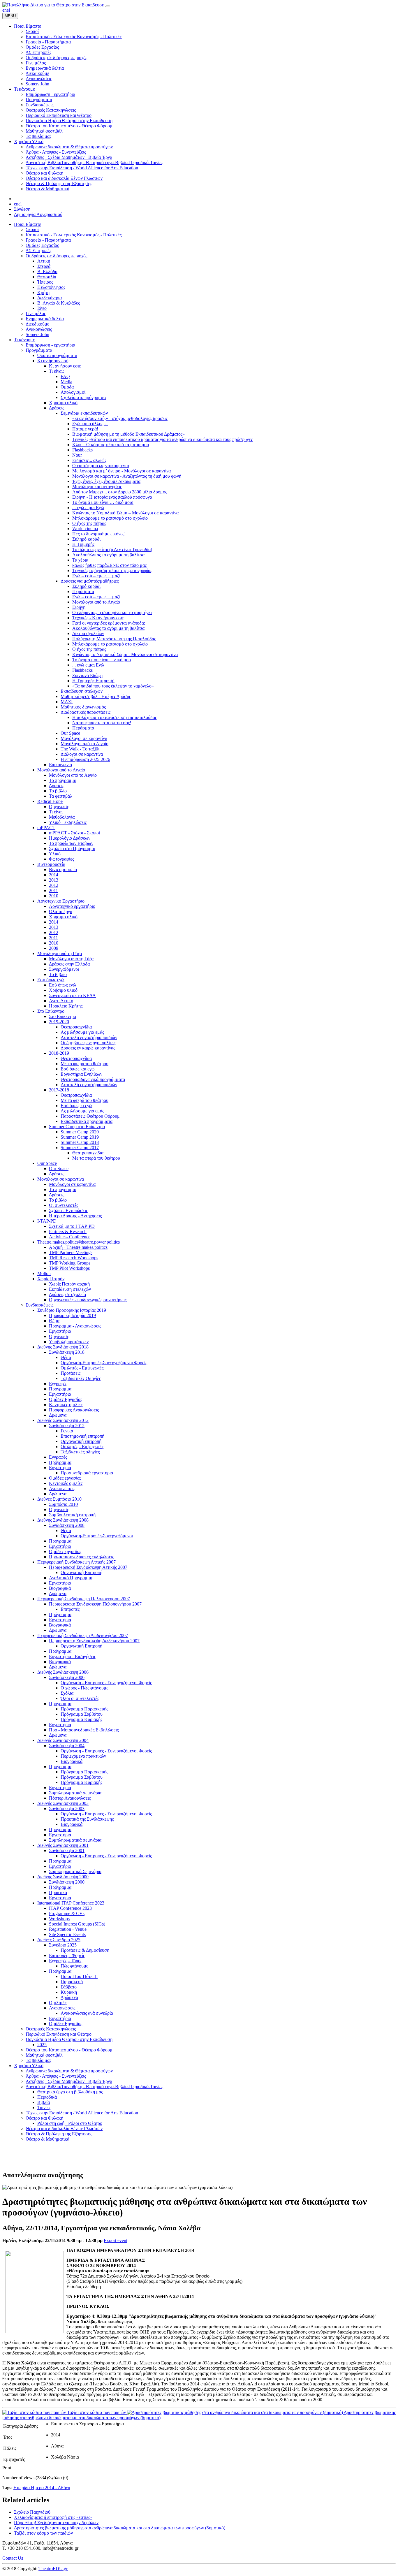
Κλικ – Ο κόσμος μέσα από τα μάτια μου (111, 445)
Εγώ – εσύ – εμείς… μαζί (96, 576)
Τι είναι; (56, 371)
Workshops (59, 1919)
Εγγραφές (58, 1384)
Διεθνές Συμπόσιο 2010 (59, 1499)
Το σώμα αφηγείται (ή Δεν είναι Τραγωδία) (112, 550)
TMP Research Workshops (74, 1258)
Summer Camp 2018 (80, 1142)
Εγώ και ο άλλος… (90, 424)
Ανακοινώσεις (39, 329)
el (8, 10)
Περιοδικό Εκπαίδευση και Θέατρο (59, 2034)
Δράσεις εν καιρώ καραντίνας (88, 1048)
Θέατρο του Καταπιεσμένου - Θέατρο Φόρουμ (69, 2050)
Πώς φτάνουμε (74, 1966)
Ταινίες (44, 2108)
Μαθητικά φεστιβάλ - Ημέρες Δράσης (96, 696)
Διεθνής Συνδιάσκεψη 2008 (63, 1520)
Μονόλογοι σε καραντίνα (84, 738)
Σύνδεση (22, 209)
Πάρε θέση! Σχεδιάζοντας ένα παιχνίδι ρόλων (56, 2523)
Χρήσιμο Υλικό (29, 2066)
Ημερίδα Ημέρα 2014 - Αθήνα (42, 2488)
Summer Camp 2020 (80, 1132)
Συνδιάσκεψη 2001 (67, 1850)
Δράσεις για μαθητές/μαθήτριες (90, 581)
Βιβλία (44, 2102)
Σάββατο (69, 1987)
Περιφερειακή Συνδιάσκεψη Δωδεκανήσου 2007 (83, 1635)
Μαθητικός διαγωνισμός (83, 707)
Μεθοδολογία (62, 817)
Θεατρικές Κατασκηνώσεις (51, 2029)
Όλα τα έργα (61, 911)
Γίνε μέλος (36, 313)
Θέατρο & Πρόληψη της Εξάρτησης (59, 2134)
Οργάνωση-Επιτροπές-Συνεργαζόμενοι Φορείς (104, 1363)
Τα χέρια (80, 560)
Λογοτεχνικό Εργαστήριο (61, 901)
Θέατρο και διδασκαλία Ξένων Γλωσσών (64, 2129)
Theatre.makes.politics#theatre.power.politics (79, 1242)
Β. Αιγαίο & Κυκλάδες (59, 303)
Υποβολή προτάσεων (69, 1342)
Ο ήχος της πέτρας (89, 523)
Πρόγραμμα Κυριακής (81, 1719)
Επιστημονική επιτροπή (82, 1436)
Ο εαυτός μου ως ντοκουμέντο (101, 466)
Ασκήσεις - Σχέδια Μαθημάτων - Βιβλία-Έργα (69, 2081)
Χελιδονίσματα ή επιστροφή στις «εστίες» (53, 2517)
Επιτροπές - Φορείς (67, 1955)
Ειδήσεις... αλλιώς (89, 460)
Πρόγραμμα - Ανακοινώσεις (75, 1326)
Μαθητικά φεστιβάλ (44, 2055)
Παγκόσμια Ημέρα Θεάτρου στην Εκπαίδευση (69, 2039)
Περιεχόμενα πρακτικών (83, 1756)
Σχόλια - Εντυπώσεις (68, 1210)
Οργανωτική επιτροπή (81, 1441)
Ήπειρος (45, 282)
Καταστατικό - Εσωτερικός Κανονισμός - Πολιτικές (74, 235)
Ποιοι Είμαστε (28, 224)
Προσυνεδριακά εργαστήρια (87, 1473)
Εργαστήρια (60, 1331)
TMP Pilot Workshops (69, 1268)
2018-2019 (59, 1053)
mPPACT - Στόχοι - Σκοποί (74, 833)
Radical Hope (50, 801)
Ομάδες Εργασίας (42, 245)
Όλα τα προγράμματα (57, 355)
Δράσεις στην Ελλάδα (69, 964)
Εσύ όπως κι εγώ (76, 1106)
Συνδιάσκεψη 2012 (67, 1426)
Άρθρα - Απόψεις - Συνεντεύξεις (56, 2076)
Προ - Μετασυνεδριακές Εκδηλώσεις (84, 1730)
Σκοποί (32, 230)
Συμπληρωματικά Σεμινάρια (75, 1871)
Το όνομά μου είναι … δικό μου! (103, 502)
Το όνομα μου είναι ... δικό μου (102, 660)
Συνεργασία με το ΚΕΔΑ (72, 995)
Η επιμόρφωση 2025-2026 (85, 759)
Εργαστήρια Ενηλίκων (81, 1074)
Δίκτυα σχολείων (88, 633)
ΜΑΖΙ (67, 702)
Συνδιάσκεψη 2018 (67, 1352)
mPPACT (46, 828)
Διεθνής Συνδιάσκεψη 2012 (63, 1420)
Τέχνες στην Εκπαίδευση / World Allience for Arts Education (82, 2113)
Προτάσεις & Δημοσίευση (85, 1950)
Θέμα (54, 1321)
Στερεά (44, 266)
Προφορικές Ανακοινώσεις (74, 1410)
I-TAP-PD (47, 1221)
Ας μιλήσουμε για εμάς (82, 1032)
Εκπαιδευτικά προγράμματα (87, 1121)
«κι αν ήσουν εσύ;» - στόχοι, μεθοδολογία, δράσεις (120, 418)
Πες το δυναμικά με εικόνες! (99, 534)
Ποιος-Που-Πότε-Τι (79, 1976)
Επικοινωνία (60, 765)
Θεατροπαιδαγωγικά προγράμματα (93, 1079)
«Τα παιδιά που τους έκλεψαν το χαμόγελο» (113, 686)
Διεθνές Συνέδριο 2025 (59, 1940)
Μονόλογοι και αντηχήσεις (97, 487)
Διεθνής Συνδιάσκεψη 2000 (63, 1877)
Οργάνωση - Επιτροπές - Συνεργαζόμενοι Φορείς (106, 1683)
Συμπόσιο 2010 (63, 1504)
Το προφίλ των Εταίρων (71, 843)
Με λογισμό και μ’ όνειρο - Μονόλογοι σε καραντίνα (121, 471)
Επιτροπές (70, 1609)
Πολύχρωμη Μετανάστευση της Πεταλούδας (114, 639)
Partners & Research (68, 1231)
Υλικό (55, 854)
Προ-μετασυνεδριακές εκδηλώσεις (81, 1557)
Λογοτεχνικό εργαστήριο (72, 906)
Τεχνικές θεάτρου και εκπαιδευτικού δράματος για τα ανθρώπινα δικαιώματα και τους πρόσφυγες (162, 439)
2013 (54, 880)
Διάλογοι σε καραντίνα (82, 754)
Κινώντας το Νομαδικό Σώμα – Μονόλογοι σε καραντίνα (125, 513)
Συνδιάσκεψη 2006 (67, 1677)
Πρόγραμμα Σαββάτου (82, 1714)
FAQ (65, 376)
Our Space (70, 733)
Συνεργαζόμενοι (64, 969)
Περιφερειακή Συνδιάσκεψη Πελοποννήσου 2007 (84, 1599)
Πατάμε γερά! (85, 429)
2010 (54, 896)
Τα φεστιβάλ (61, 796)
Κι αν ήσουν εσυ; (65, 366)
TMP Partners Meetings (71, 1252)
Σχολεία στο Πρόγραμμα (72, 849)
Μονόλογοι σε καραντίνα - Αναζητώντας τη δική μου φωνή (127, 476)
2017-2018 (59, 1090)
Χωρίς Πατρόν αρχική (69, 1284)
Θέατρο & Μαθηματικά (47, 2139)
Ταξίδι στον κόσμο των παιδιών (43, 2533)
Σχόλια (67, 1693)
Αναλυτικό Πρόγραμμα (71, 1578)
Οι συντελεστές (64, 1205)
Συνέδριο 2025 (63, 1945)
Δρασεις (57, 786)
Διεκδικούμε (37, 324)
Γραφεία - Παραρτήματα (48, 240)
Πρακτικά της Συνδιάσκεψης (87, 1819)
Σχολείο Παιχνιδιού (32, 2512)
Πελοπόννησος (51, 287)
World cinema (85, 529)
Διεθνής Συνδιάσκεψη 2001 (63, 1845)
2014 (54, 875)
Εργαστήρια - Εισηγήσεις (72, 1656)
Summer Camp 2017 (80, 1148)
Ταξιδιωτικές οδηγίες (80, 1452)
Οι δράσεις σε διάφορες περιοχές (56, 256)
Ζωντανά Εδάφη (87, 675)
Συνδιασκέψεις (39, 1305)
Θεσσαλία (47, 277)
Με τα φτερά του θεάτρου (84, 1064)
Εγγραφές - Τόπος (66, 1961)
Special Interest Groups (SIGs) (77, 1924)
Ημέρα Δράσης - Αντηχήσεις (75, 1216)
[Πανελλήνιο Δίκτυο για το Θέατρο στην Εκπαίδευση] (53, 5)
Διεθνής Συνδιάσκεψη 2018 (63, 1347)
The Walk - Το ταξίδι (80, 749)
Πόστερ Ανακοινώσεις (70, 1798)
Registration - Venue (68, 1929)
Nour (77, 455)
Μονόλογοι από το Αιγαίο (96, 602)
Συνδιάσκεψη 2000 (67, 1882)
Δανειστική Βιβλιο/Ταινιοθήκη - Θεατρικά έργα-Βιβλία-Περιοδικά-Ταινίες (94, 2087)
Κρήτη (43, 292)
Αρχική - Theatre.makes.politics (78, 1247)
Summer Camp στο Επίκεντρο (77, 1127)
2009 (54, 948)
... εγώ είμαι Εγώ (88, 508)
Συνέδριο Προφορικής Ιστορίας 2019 (72, 1310)
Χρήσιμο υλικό (63, 403)
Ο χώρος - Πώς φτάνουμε (84, 1688)
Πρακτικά (58, 1892)
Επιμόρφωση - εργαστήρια (50, 345)
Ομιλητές (58, 2003)
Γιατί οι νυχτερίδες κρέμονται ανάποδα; (109, 623)
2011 (53, 890)
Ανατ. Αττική (61, 1001)
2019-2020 (59, 1022)
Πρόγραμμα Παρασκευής (84, 1709)
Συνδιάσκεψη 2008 (67, 1525)
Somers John (37, 334)
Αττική (44, 261)
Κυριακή (69, 1992)
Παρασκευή (72, 1982)
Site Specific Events (67, 1934)
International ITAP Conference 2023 (71, 1903)
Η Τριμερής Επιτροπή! (93, 681)
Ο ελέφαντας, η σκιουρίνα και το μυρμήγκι (112, 612)
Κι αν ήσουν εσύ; (53, 361)
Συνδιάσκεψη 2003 (67, 1809)
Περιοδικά (47, 2097)
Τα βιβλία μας (38, 2060)
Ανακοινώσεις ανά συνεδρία (87, 2013)
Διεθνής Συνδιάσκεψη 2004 (63, 1740)
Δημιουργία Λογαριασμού (38, 214)
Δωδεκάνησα (50, 298)
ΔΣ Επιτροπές (38, 250)
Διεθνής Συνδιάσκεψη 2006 (63, 1672)
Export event (116, 2240)
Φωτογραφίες (61, 859)
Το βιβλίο (58, 791)
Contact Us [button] (13, 2558)
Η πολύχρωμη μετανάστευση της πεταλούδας (115, 717)
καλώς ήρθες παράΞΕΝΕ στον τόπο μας (109, 565)
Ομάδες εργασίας (65, 1478)
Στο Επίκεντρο (51, 1011)
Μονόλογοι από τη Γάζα (60, 953)
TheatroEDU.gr (53, 2569)
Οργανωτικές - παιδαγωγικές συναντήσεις (88, 1300)
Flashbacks (82, 450)
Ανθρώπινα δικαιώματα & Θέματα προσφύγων (69, 2071)
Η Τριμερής (83, 544)
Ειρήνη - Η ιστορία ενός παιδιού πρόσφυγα (112, 497)
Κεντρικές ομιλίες (66, 1405)
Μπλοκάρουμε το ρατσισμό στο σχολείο (110, 518)
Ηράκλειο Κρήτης (66, 1006)
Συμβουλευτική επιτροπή (72, 1515)
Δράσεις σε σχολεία (67, 1294)
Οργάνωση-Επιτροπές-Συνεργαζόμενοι (97, 1536)
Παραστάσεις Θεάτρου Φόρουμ (90, 1116)
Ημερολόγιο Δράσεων (70, 838)
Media (66, 382)
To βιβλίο (58, 974)
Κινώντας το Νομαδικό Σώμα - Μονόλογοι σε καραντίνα (125, 654)
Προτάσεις (71, 1373)
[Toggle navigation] (108, 6)
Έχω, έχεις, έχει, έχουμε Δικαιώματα (106, 481)
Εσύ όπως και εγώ (78, 1069)
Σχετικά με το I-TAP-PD (72, 1226)
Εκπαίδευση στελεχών (82, 691)
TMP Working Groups (70, 1263)
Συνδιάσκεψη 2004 (67, 1746)
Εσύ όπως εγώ (51, 980)
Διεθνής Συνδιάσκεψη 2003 (63, 1803)
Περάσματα (83, 591)
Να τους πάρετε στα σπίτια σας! (102, 723)
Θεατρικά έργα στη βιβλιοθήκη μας (70, 2092)
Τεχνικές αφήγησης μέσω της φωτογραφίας (112, 570)
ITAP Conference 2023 (70, 1908)
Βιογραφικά (60, 1588)
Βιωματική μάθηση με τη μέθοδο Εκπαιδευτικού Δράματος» (128, 434)
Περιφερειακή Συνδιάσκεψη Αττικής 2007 (76, 1562)
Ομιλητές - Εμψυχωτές (82, 1368)
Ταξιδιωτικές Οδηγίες (81, 1378)
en (5, 10)
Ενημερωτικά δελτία (45, 319)
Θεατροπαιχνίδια (76, 1027)
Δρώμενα (58, 1415)
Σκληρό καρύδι (86, 539)
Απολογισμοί (73, 392)
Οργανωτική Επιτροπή (81, 1572)
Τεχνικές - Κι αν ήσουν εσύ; (98, 618)
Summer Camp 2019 (80, 1137)
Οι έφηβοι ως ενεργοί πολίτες (88, 1043)
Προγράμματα (39, 350)
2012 (54, 885)
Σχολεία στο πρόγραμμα (83, 397)
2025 (42, 2045)
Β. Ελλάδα (47, 271)
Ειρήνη (79, 607)
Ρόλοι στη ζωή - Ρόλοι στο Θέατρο (70, 2123)
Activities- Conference (70, 1237)
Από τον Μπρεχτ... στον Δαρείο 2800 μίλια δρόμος (120, 492)
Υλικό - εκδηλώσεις (68, 822)
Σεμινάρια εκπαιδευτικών (84, 413)
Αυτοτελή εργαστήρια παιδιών (89, 1037)
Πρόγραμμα (60, 1389)
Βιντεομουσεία (51, 864)
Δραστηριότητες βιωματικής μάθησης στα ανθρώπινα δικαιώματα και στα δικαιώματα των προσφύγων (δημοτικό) (120, 2528)
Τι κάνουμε (24, 340)
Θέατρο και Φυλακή (44, 2118)
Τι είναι (56, 812)
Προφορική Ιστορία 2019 (72, 1315)
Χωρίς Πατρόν (51, 1279)
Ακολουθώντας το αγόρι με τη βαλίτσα (108, 555)
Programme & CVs (67, 1913)
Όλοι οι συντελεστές (80, 1698)
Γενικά (67, 1431)
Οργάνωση (59, 807)
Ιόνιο (42, 308)
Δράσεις (57, 408)
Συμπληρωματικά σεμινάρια (75, 1793)
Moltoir (44, 1273)
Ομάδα (67, 387)
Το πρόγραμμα (63, 780)
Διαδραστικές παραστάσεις (86, 712)
